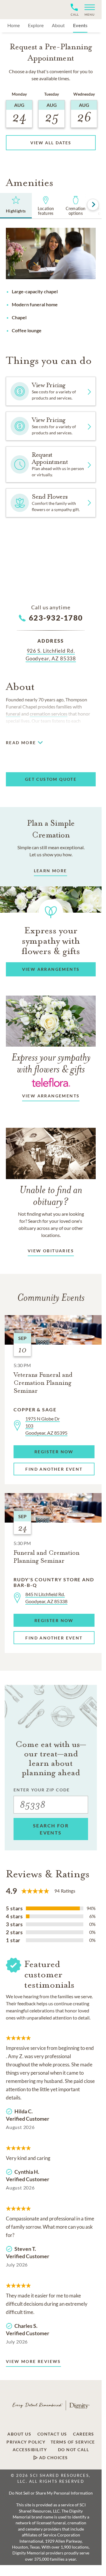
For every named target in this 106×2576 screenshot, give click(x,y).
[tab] (16, 206)
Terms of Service (73, 2442)
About (58, 25)
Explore (36, 25)
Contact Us (52, 2434)
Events (80, 25)
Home (14, 25)
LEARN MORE (50, 871)
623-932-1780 (56, 618)
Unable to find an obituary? (51, 1195)
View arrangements (51, 1096)
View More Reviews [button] (33, 2361)
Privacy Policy (26, 2442)
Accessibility (30, 2450)
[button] (87, 10)
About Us (19, 2434)
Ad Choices (53, 2458)
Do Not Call (74, 2450)
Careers (84, 2434)
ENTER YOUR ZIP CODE (42, 1790)
